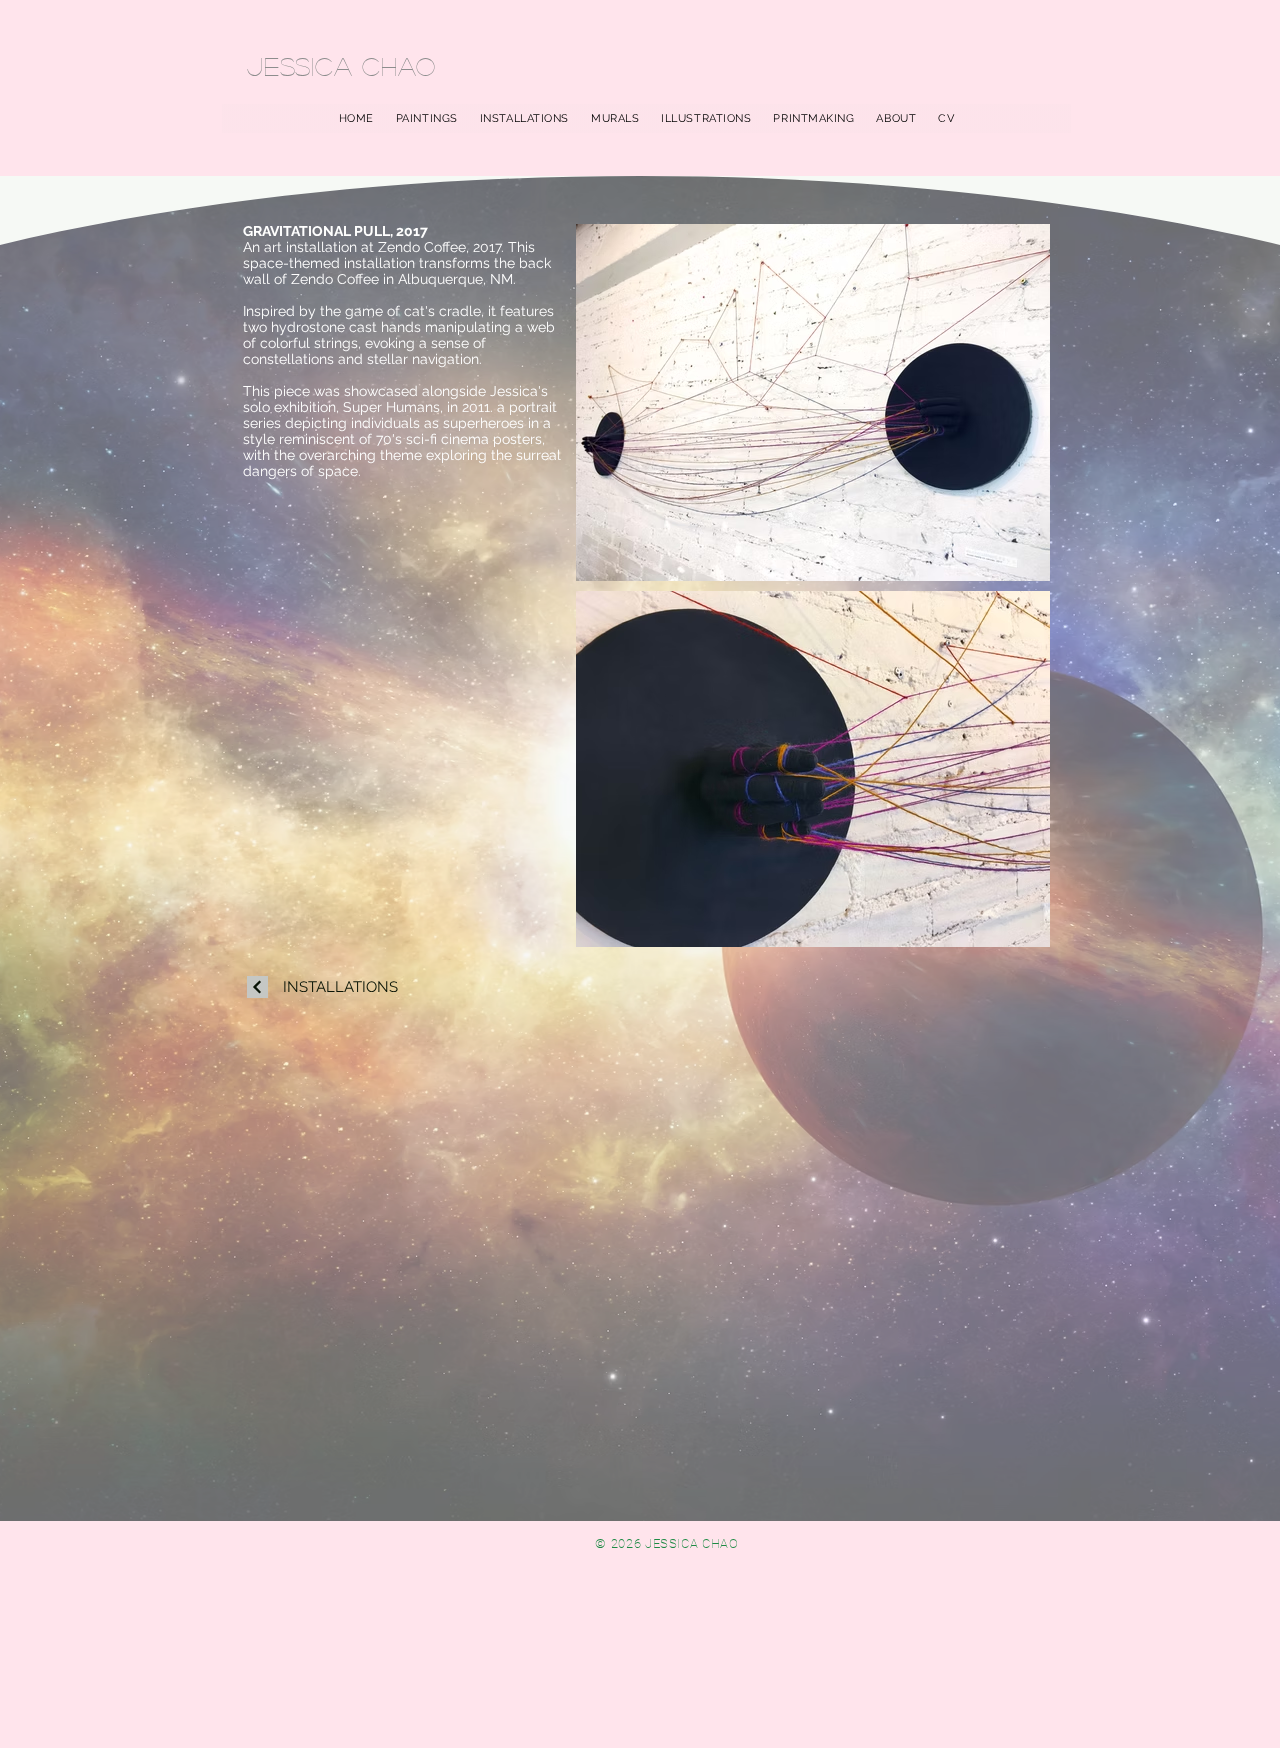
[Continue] (257, 987)
